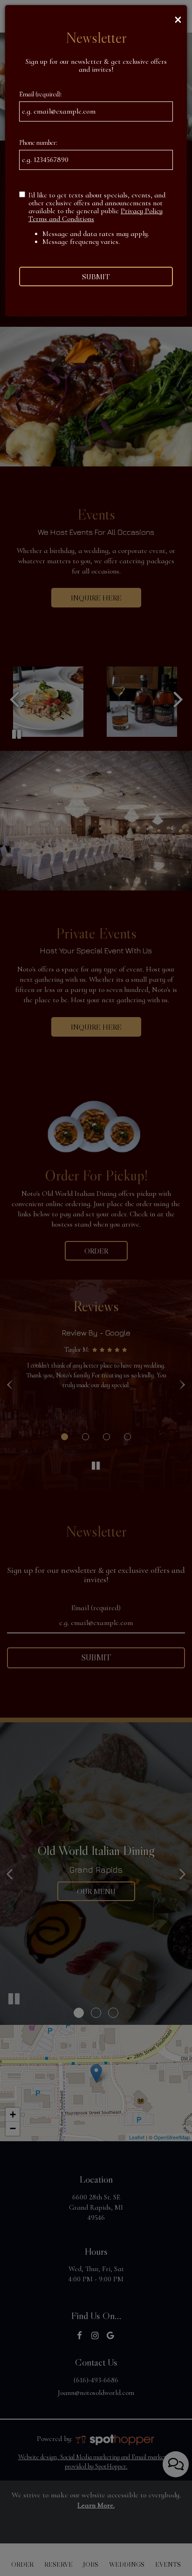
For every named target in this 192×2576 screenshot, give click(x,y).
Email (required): (41, 94)
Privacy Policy (142, 211)
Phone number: (38, 143)
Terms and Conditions (61, 219)
